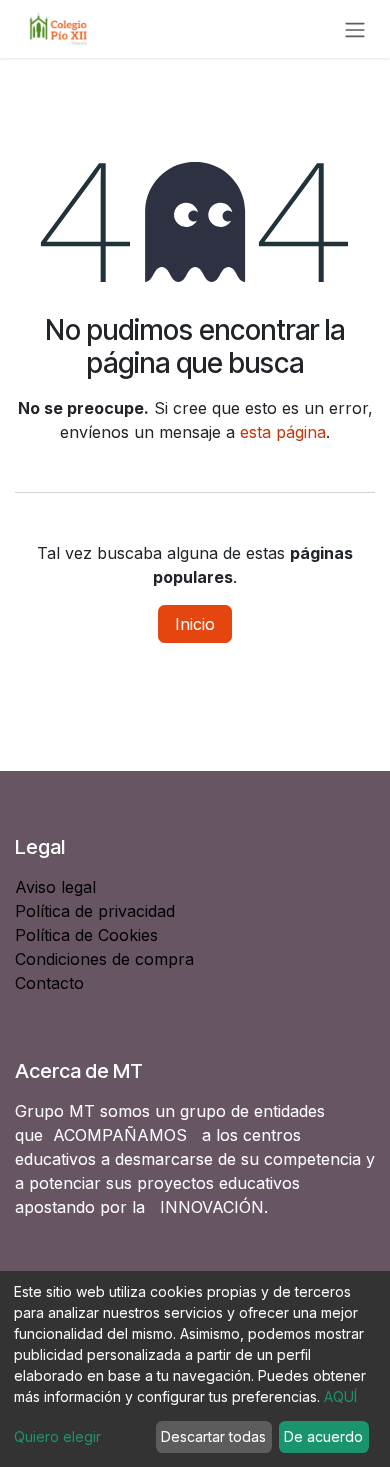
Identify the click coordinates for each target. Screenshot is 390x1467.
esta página (283, 432)
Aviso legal (58, 887)
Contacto (49, 983)
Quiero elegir (57, 1436)
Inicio (195, 624)
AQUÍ (340, 1396)
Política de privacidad (95, 911)
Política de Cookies (86, 935)
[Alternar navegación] (355, 29)
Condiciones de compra (104, 959)
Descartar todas (213, 1436)
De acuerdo (323, 1436)
